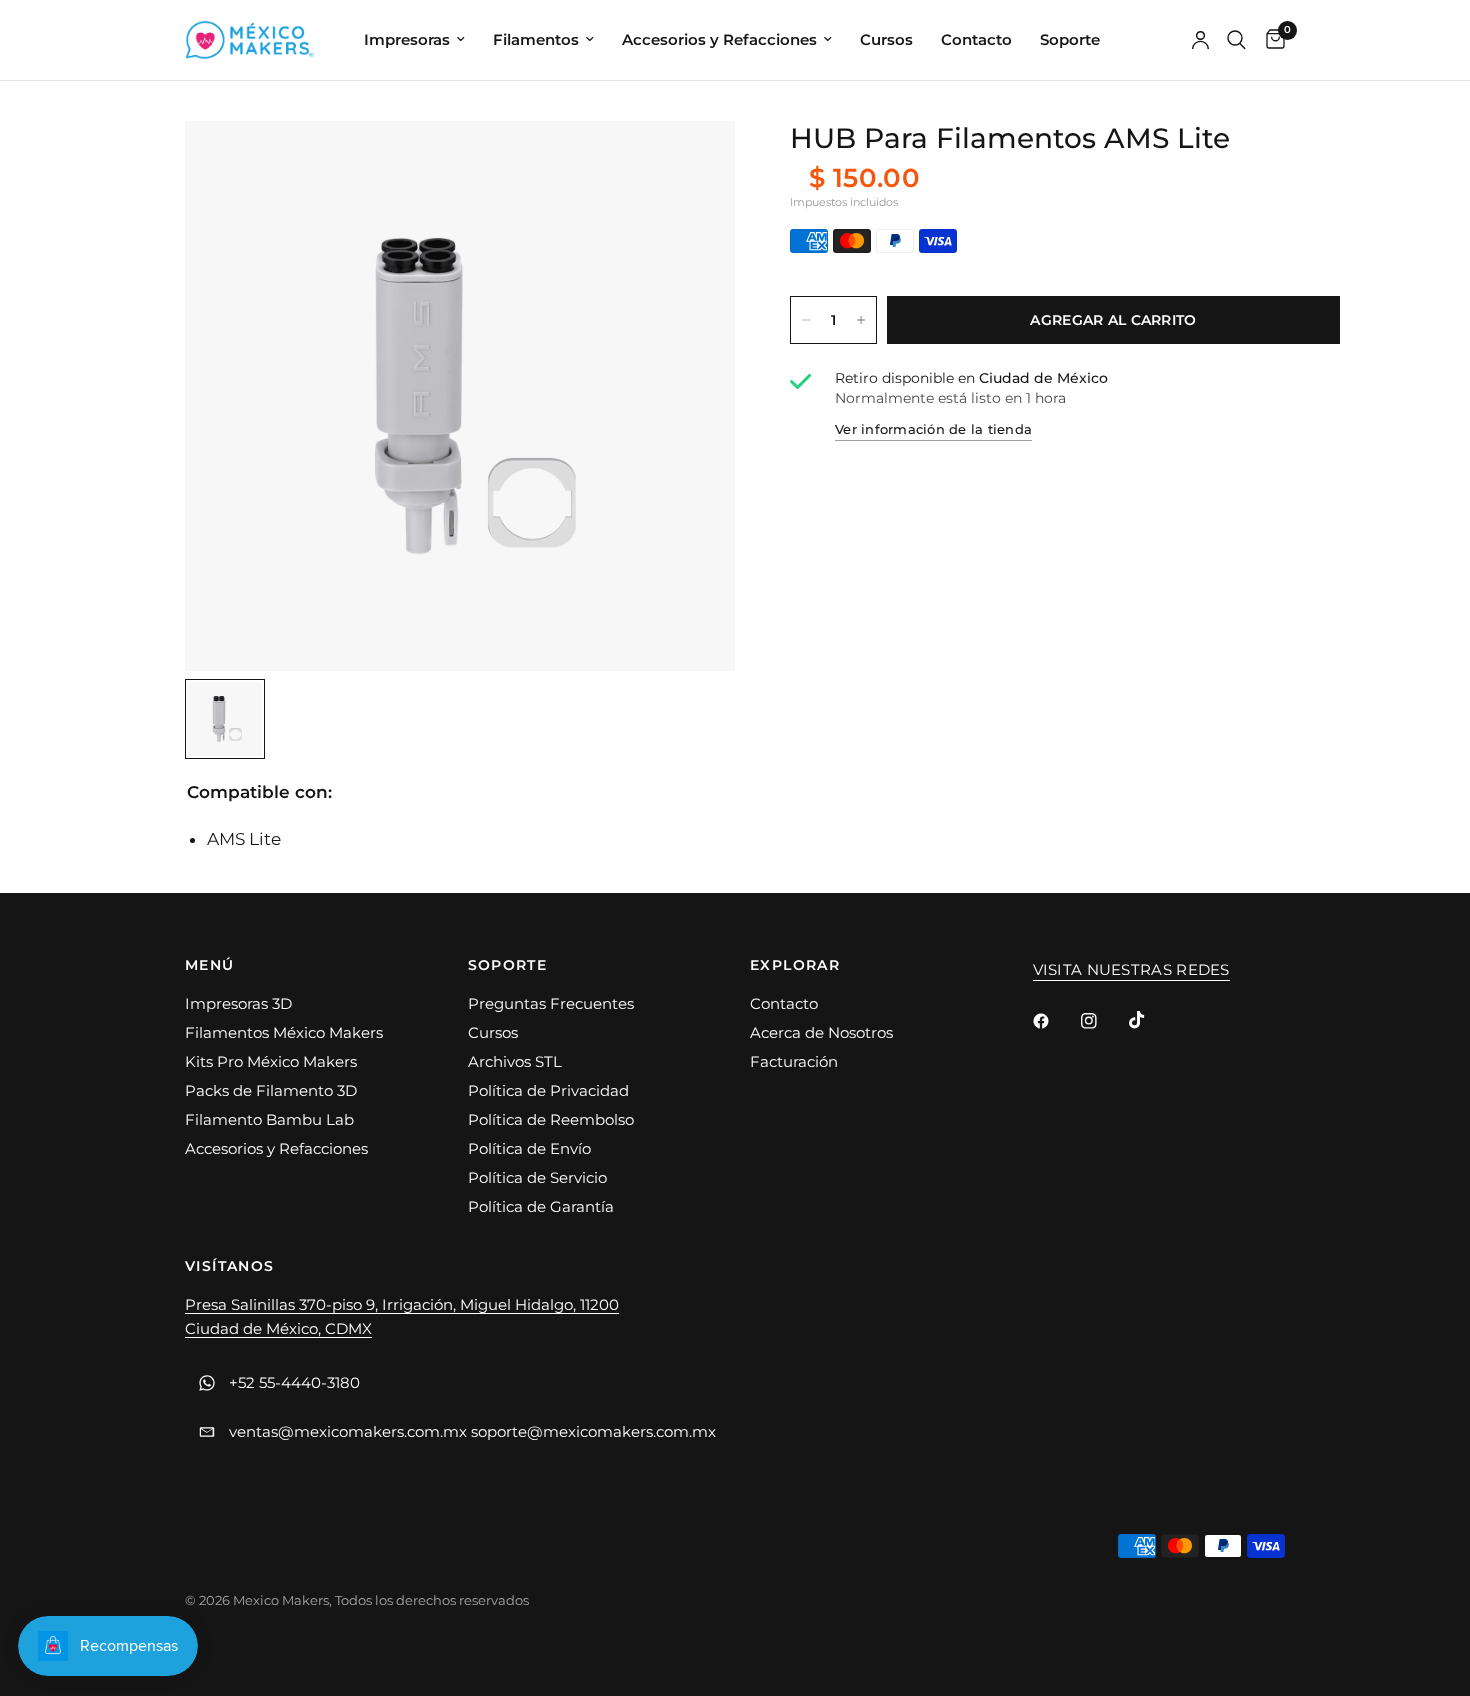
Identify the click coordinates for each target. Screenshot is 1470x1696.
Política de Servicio (537, 1177)
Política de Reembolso (551, 1119)
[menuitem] (414, 40)
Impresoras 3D (238, 1003)
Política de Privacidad (548, 1090)
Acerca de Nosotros (821, 1032)
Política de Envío (529, 1148)
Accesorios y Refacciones (719, 39)
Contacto (976, 39)
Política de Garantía (541, 1206)
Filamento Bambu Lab (269, 1119)
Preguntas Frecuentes (551, 1003)
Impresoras (407, 39)
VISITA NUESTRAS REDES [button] (1131, 969)
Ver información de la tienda (933, 429)
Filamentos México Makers (284, 1032)
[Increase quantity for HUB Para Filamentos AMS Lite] (861, 320)
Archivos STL (515, 1061)
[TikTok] (1151, 1020)
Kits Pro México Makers (271, 1061)
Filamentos (536, 39)
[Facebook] (1055, 1021)
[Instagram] (1103, 1021)
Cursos (886, 39)
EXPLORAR (795, 965)
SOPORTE (508, 965)
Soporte (1070, 39)
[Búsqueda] (1236, 40)
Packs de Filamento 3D (271, 1090)
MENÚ (210, 965)
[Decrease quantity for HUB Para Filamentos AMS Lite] (806, 320)
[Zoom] (693, 163)
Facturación (794, 1061)
